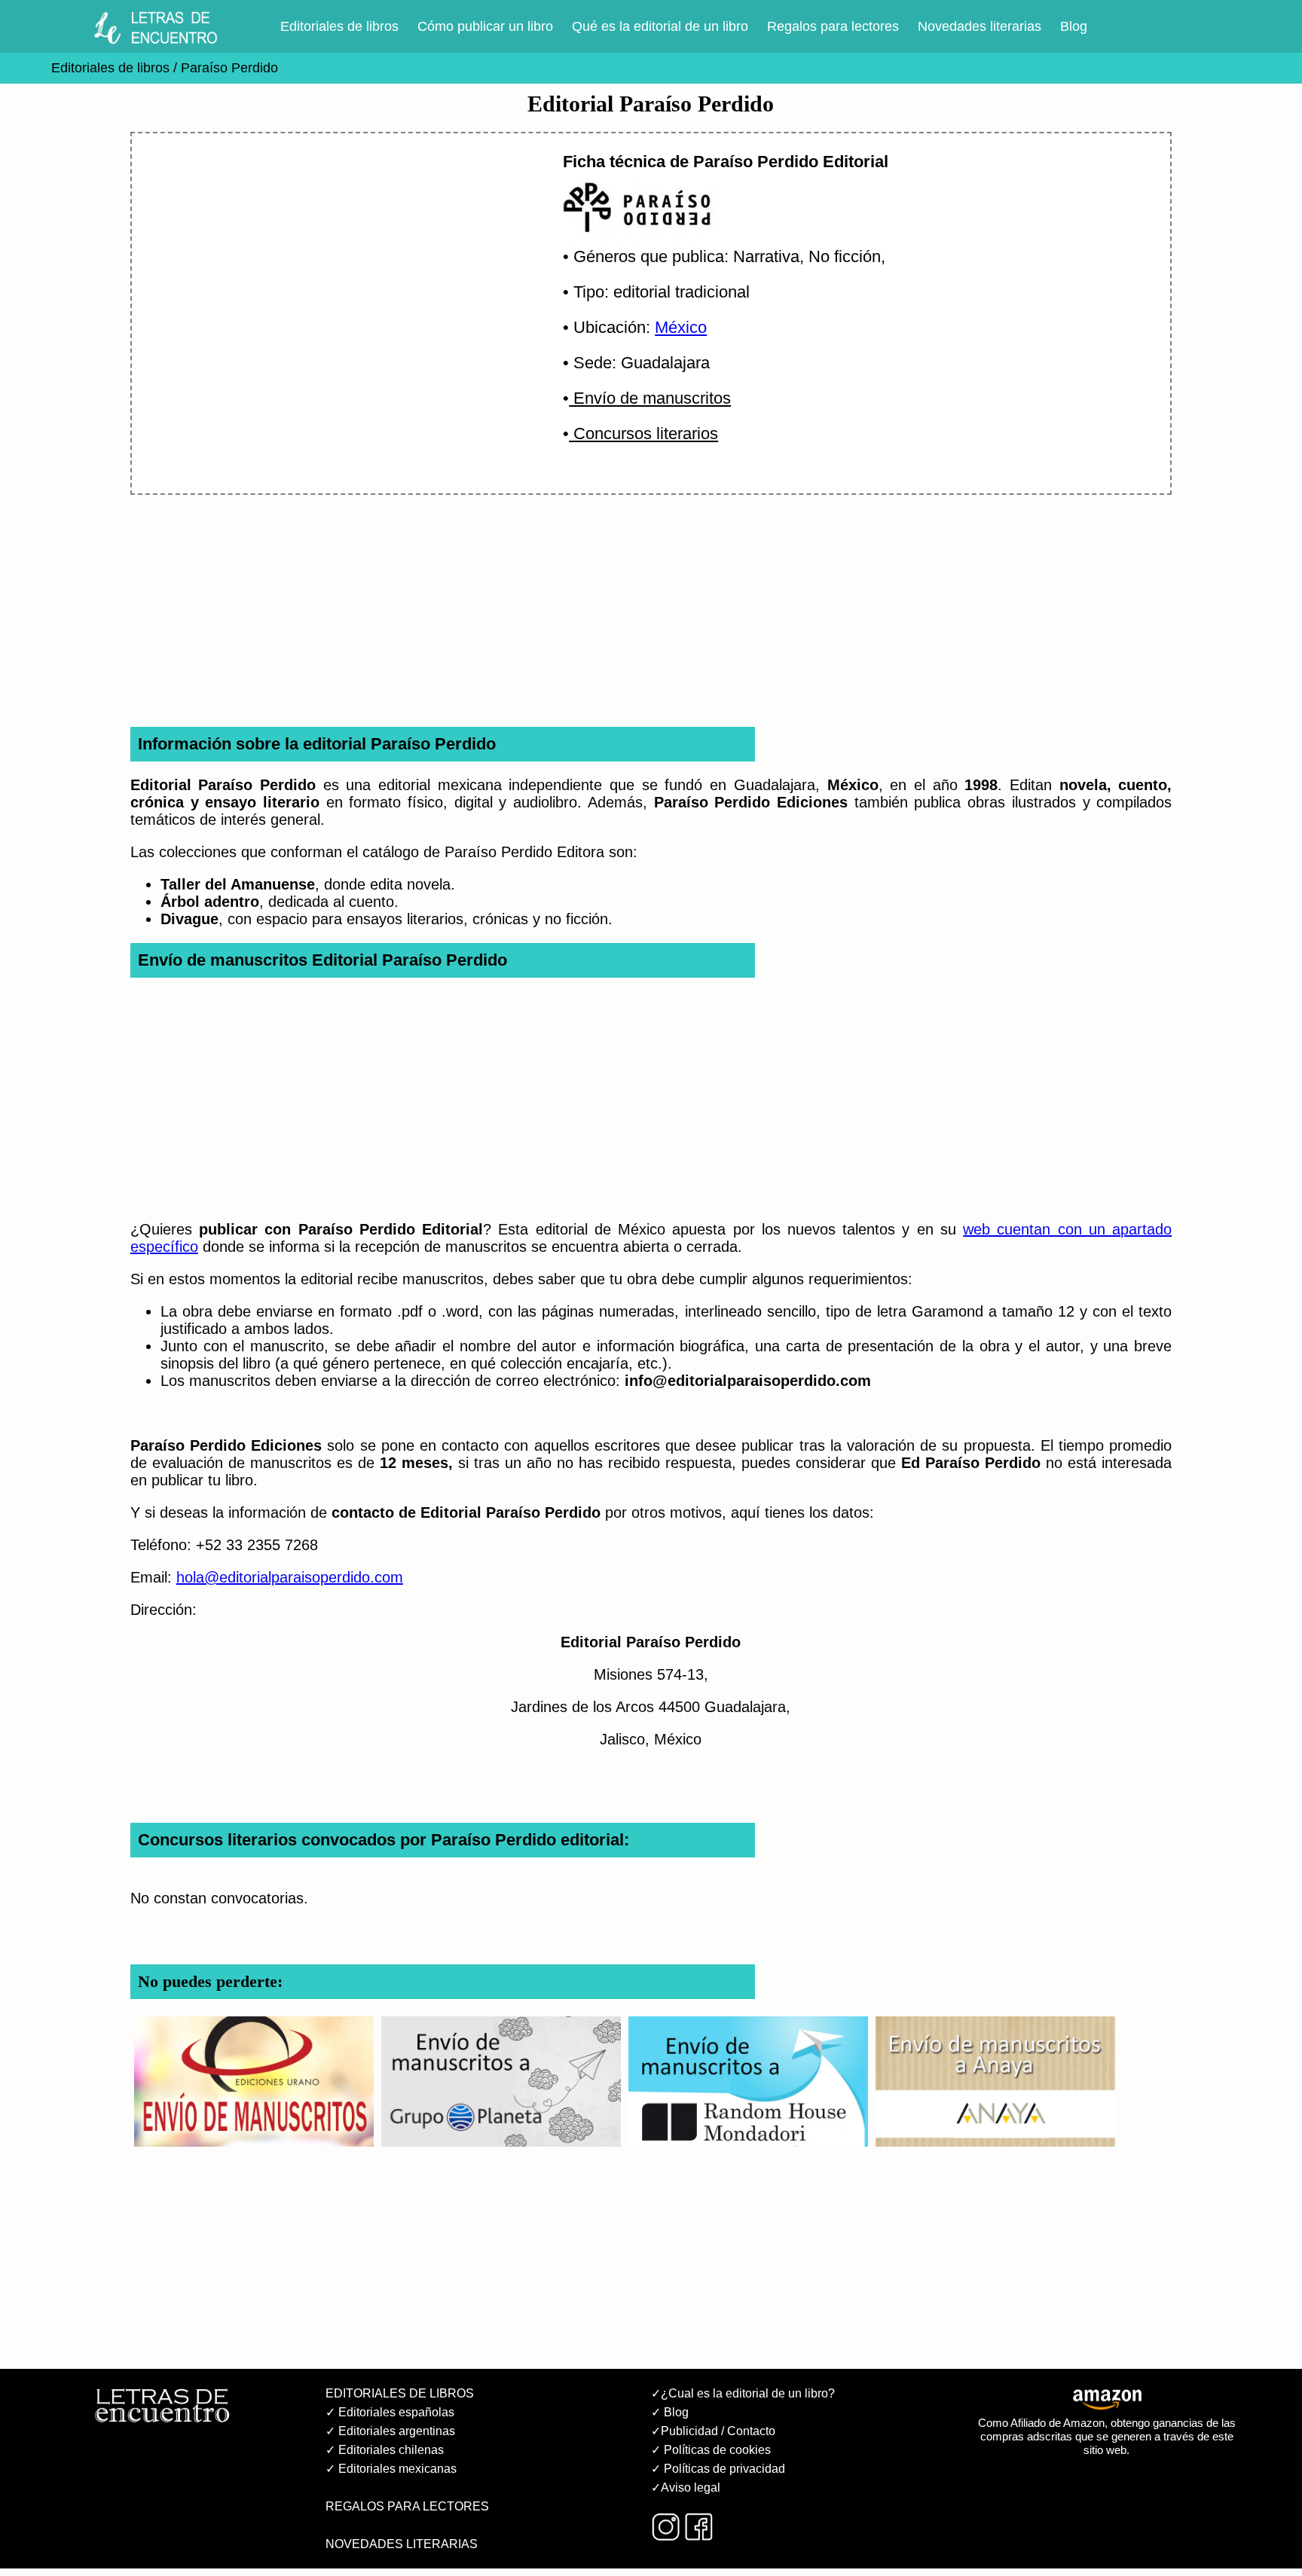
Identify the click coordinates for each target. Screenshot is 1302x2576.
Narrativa (766, 256)
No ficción (845, 256)
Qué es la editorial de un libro (660, 26)
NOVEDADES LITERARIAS (402, 2544)
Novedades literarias (980, 26)
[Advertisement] (329, 276)
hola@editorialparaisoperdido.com (290, 1577)
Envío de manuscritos (650, 398)
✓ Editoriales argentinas (390, 2431)
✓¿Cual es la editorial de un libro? (743, 2393)
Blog (1074, 26)
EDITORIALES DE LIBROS (400, 2393)
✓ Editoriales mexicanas (391, 2469)
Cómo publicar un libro (485, 26)
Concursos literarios (643, 433)
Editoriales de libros (339, 26)
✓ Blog (670, 2412)
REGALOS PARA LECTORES (407, 2506)
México (681, 327)
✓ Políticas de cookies (711, 2450)
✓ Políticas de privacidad (718, 2469)
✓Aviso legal (686, 2487)
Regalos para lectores (833, 26)
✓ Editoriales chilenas (385, 2450)
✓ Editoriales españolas (390, 2412)
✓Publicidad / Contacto (713, 2431)
